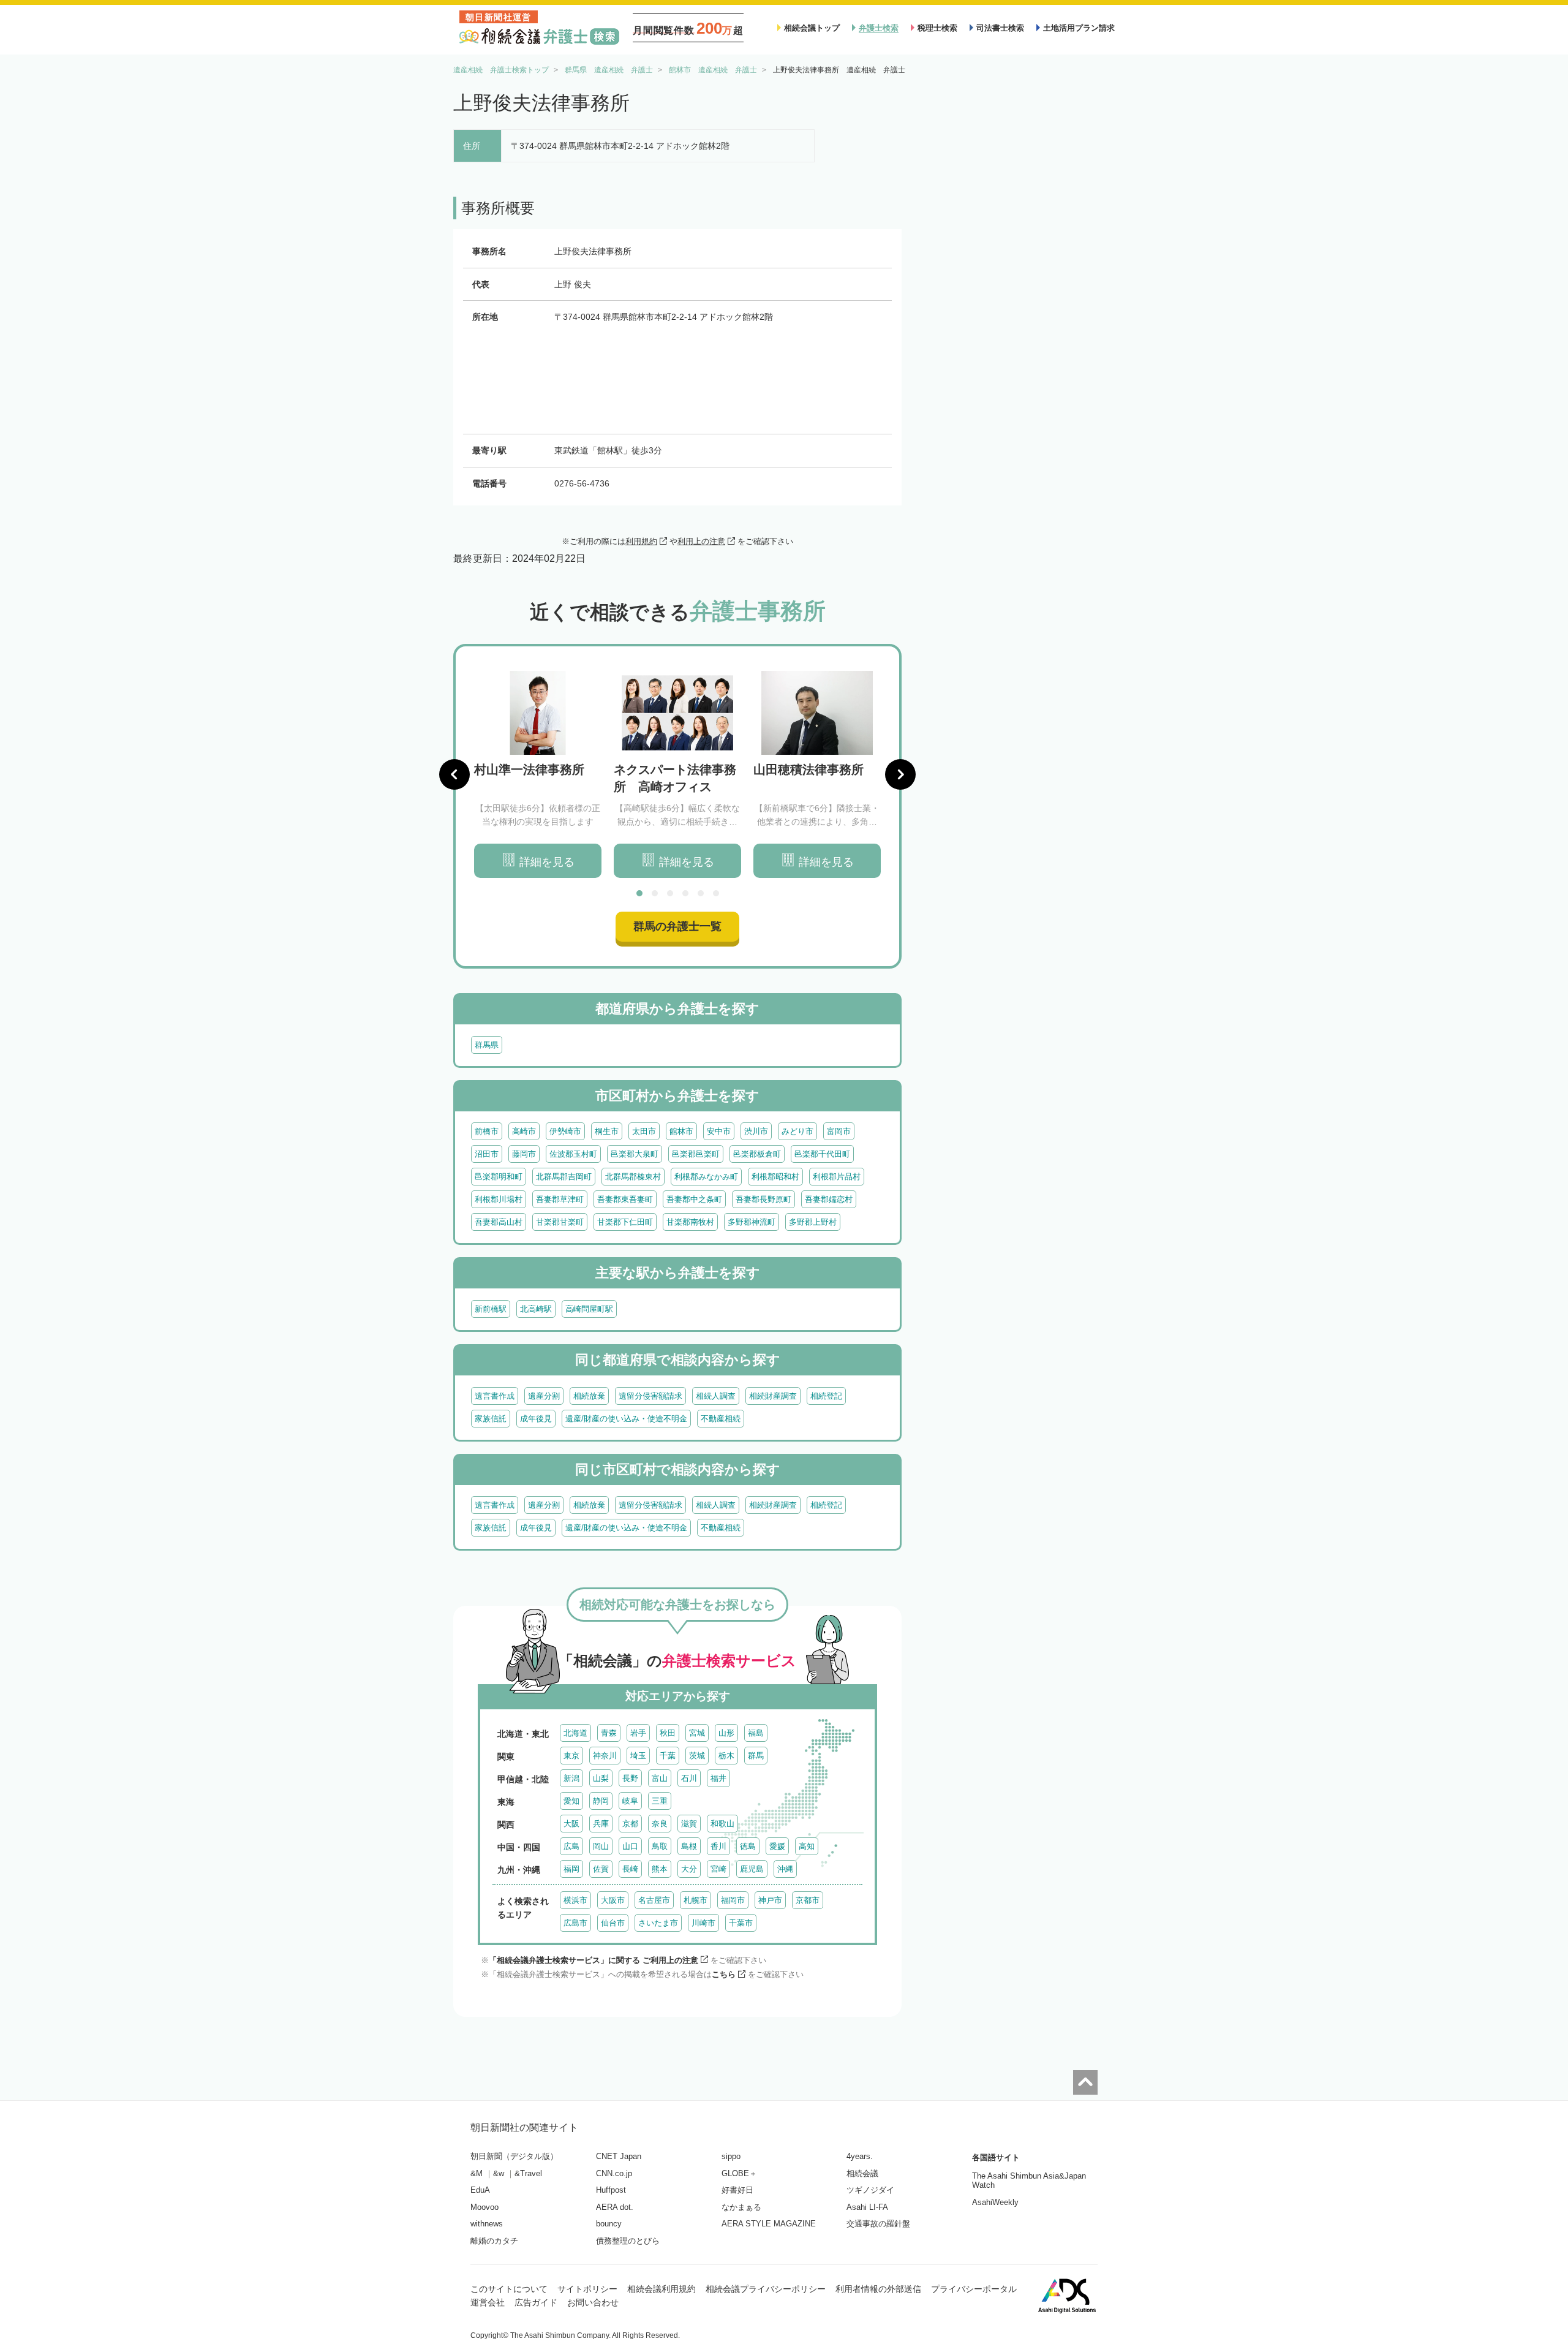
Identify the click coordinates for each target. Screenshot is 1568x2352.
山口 (630, 1846)
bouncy (609, 2224)
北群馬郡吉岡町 (564, 1177)
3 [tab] (670, 893)
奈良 (660, 1824)
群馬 (756, 1756)
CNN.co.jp (614, 2173)
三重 (660, 1801)
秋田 (668, 1733)
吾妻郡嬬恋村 (829, 1199)
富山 (660, 1778)
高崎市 (524, 1131)
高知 (807, 1846)
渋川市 (756, 1131)
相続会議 (862, 2173)
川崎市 (703, 1923)
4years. (860, 2156)
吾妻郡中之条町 (694, 1199)
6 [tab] (716, 893)
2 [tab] (655, 893)
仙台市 (613, 1923)
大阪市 (613, 1900)
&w (499, 2173)
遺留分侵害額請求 (650, 1396)
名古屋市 (654, 1900)
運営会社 (488, 2302)
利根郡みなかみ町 (706, 1177)
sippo (731, 2156)
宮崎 (718, 1869)
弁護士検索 (879, 28)
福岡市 (733, 1900)
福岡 (571, 1869)
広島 (571, 1846)
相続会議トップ (812, 28)
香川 (718, 1846)
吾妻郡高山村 (499, 1222)
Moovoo (484, 2207)
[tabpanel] (538, 775)
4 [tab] (685, 893)
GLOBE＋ (739, 2173)
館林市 (681, 1131)
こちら (724, 1974)
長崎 (630, 1869)
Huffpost (611, 2190)
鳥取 (660, 1846)
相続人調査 (716, 1396)
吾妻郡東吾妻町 (625, 1199)
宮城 (697, 1733)
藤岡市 (524, 1154)
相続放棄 (589, 1396)
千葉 (668, 1756)
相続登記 (826, 1396)
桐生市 (607, 1131)
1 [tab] (639, 893)
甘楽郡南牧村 (690, 1222)
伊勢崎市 (565, 1131)
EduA (480, 2190)
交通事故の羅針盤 (878, 2224)
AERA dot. (615, 2207)
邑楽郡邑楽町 (696, 1154)
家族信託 (491, 1419)
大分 (689, 1869)
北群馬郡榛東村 (633, 1177)
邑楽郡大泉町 (635, 1154)
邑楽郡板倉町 (757, 1154)
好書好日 (737, 2190)
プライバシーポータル (974, 2289)
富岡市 (839, 1131)
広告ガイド (536, 2302)
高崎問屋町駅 (589, 1309)
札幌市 (695, 1900)
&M (477, 2173)
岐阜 (630, 1801)
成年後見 (536, 1419)
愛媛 (777, 1846)
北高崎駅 (536, 1309)
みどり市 (797, 1131)
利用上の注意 (701, 541)
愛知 (571, 1801)
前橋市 (487, 1131)
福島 (756, 1733)
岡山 (601, 1846)
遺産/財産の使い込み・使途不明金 (626, 1419)
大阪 (571, 1824)
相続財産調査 (773, 1396)
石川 (689, 1778)
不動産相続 (721, 1419)
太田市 (644, 1131)
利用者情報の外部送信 (878, 2289)
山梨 (601, 1778)
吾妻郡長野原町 (763, 1199)
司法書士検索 (1000, 28)
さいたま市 (658, 1923)
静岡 (601, 1801)
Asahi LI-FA (867, 2207)
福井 (718, 1778)
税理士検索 (937, 28)
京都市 (808, 1900)
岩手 (638, 1733)
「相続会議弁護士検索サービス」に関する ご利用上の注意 (594, 1960)
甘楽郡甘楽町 (560, 1222)
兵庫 (601, 1824)
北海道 (575, 1733)
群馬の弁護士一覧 (677, 926)
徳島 (748, 1846)
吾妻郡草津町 (560, 1199)
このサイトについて (509, 2289)
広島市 (575, 1923)
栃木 (726, 1756)
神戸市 (770, 1900)
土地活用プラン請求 (1079, 28)
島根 (689, 1846)
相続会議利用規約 (661, 2289)
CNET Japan (619, 2156)
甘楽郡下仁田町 (625, 1222)
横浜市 (575, 1900)
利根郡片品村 (837, 1177)
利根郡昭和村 (775, 1177)
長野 (630, 1778)
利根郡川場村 (499, 1199)
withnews (487, 2224)
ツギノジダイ (870, 2190)
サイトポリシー (587, 2289)
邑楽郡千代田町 (822, 1154)
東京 (571, 1756)
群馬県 (487, 1045)
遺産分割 (544, 1396)
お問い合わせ (593, 2302)
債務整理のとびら (628, 2241)
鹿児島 (752, 1869)
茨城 (697, 1756)
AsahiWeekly (995, 2202)
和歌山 (722, 1824)
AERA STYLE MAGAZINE (769, 2224)
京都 (630, 1824)
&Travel (528, 2173)
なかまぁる (741, 2207)
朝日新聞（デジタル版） (514, 2156)
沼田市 (487, 1154)
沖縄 (785, 1869)
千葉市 (741, 1923)
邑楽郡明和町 (499, 1177)
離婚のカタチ (494, 2241)
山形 (726, 1733)
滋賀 (689, 1824)
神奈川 (605, 1756)
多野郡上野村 (813, 1222)
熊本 (660, 1869)
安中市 (719, 1131)
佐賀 (601, 1869)
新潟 (571, 1778)
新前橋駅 (491, 1309)
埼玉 (638, 1756)
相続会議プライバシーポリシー (766, 2289)
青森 (609, 1733)
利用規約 (641, 541)
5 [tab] (701, 893)
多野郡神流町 (752, 1222)
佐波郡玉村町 (573, 1154)
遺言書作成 (495, 1396)
